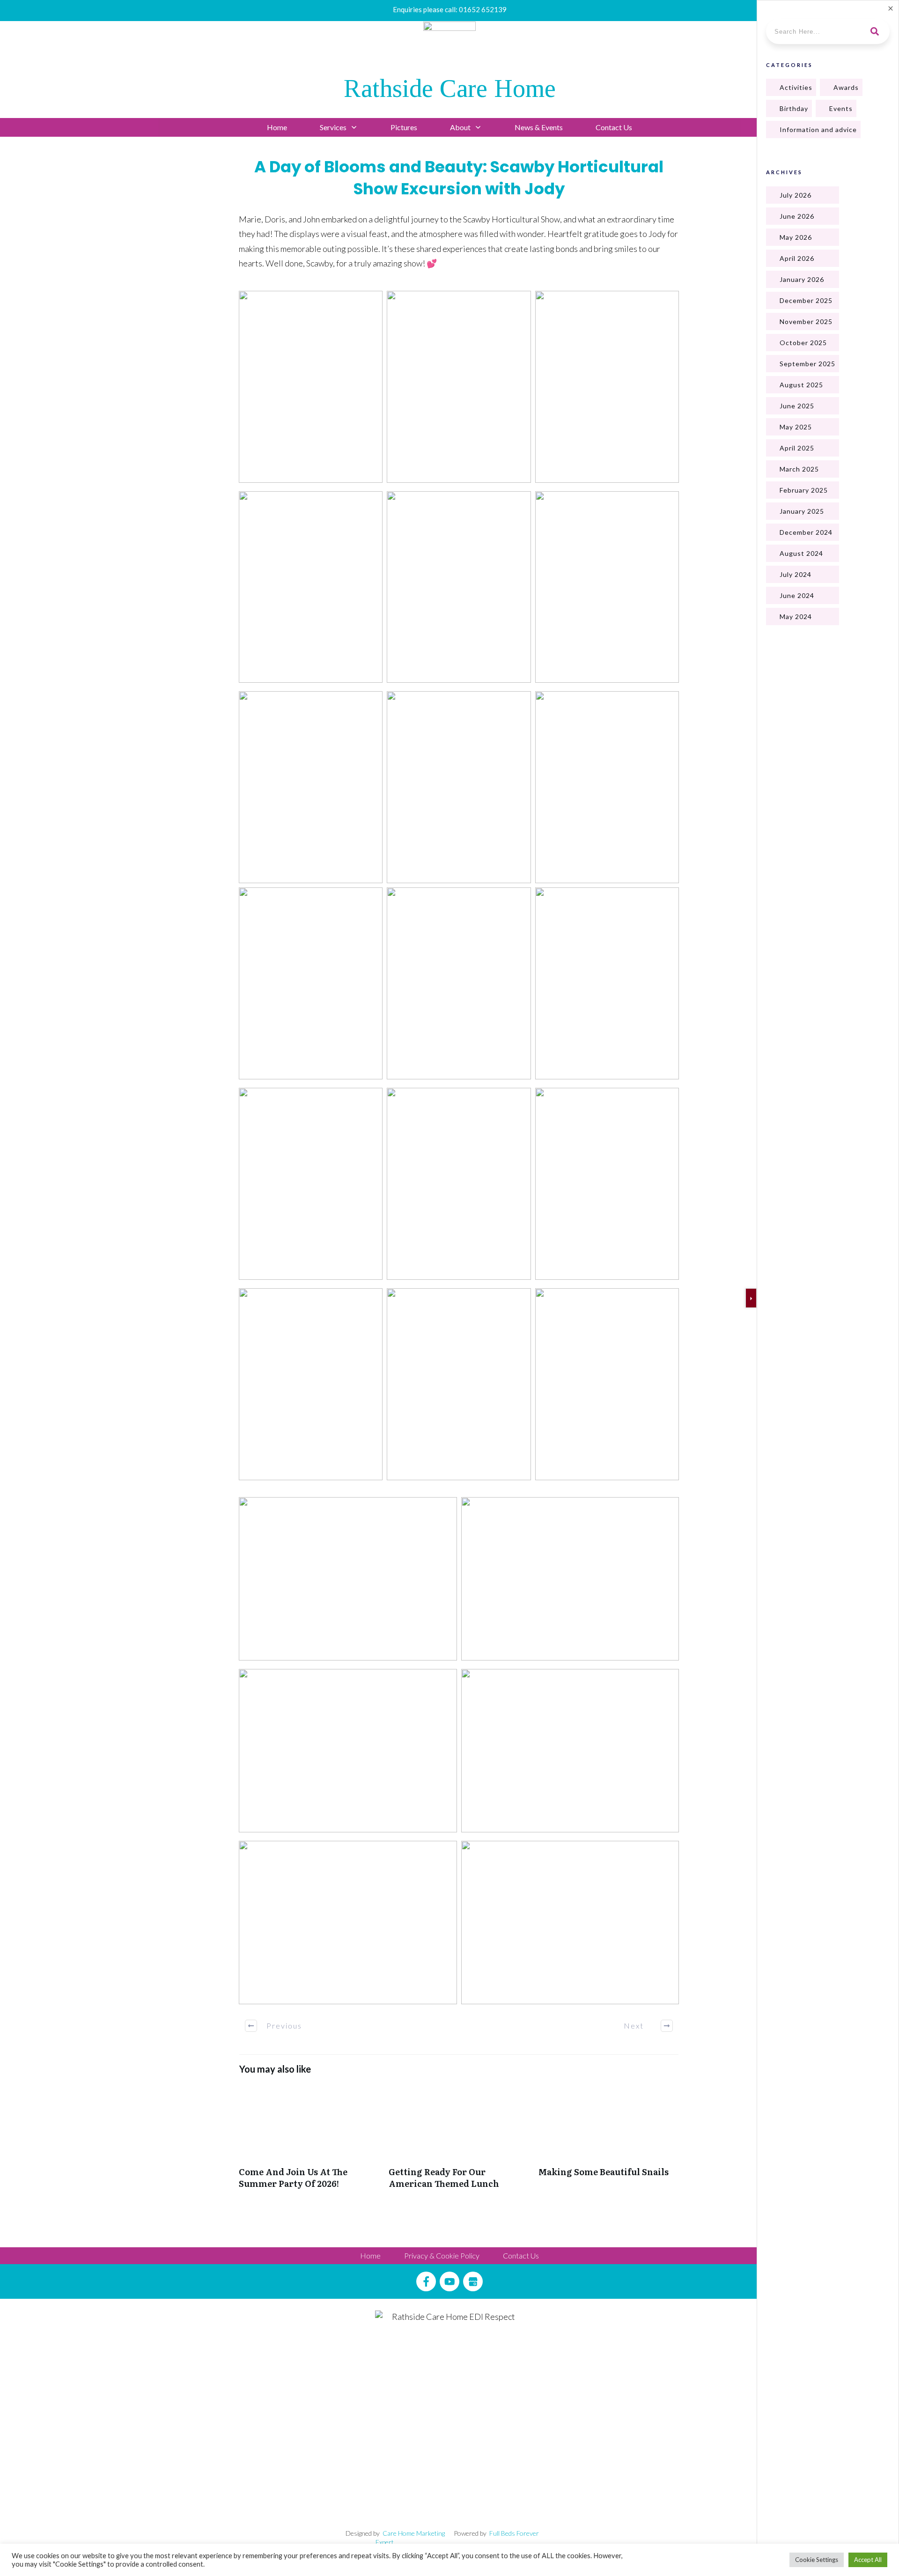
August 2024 (801, 553)
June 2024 (797, 595)
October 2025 (803, 343)
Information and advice (818, 129)
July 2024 (796, 574)
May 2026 (796, 237)
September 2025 (807, 364)
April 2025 (797, 448)
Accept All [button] (868, 2560)
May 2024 (796, 616)
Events (841, 108)
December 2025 (806, 300)
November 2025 (806, 321)
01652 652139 (483, 9)
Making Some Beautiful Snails (609, 2142)
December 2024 (806, 532)
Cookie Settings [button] (817, 2560)
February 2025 (804, 490)
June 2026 (797, 216)
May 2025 (796, 427)
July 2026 (796, 195)
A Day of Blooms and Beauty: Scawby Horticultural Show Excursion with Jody (459, 178)
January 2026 (802, 279)
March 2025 (799, 469)
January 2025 (802, 511)
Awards (846, 87)
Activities (796, 87)
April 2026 (797, 258)
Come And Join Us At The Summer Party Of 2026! (309, 2142)
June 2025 (797, 406)
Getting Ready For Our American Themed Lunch (459, 2142)
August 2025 (801, 385)
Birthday (794, 108)
